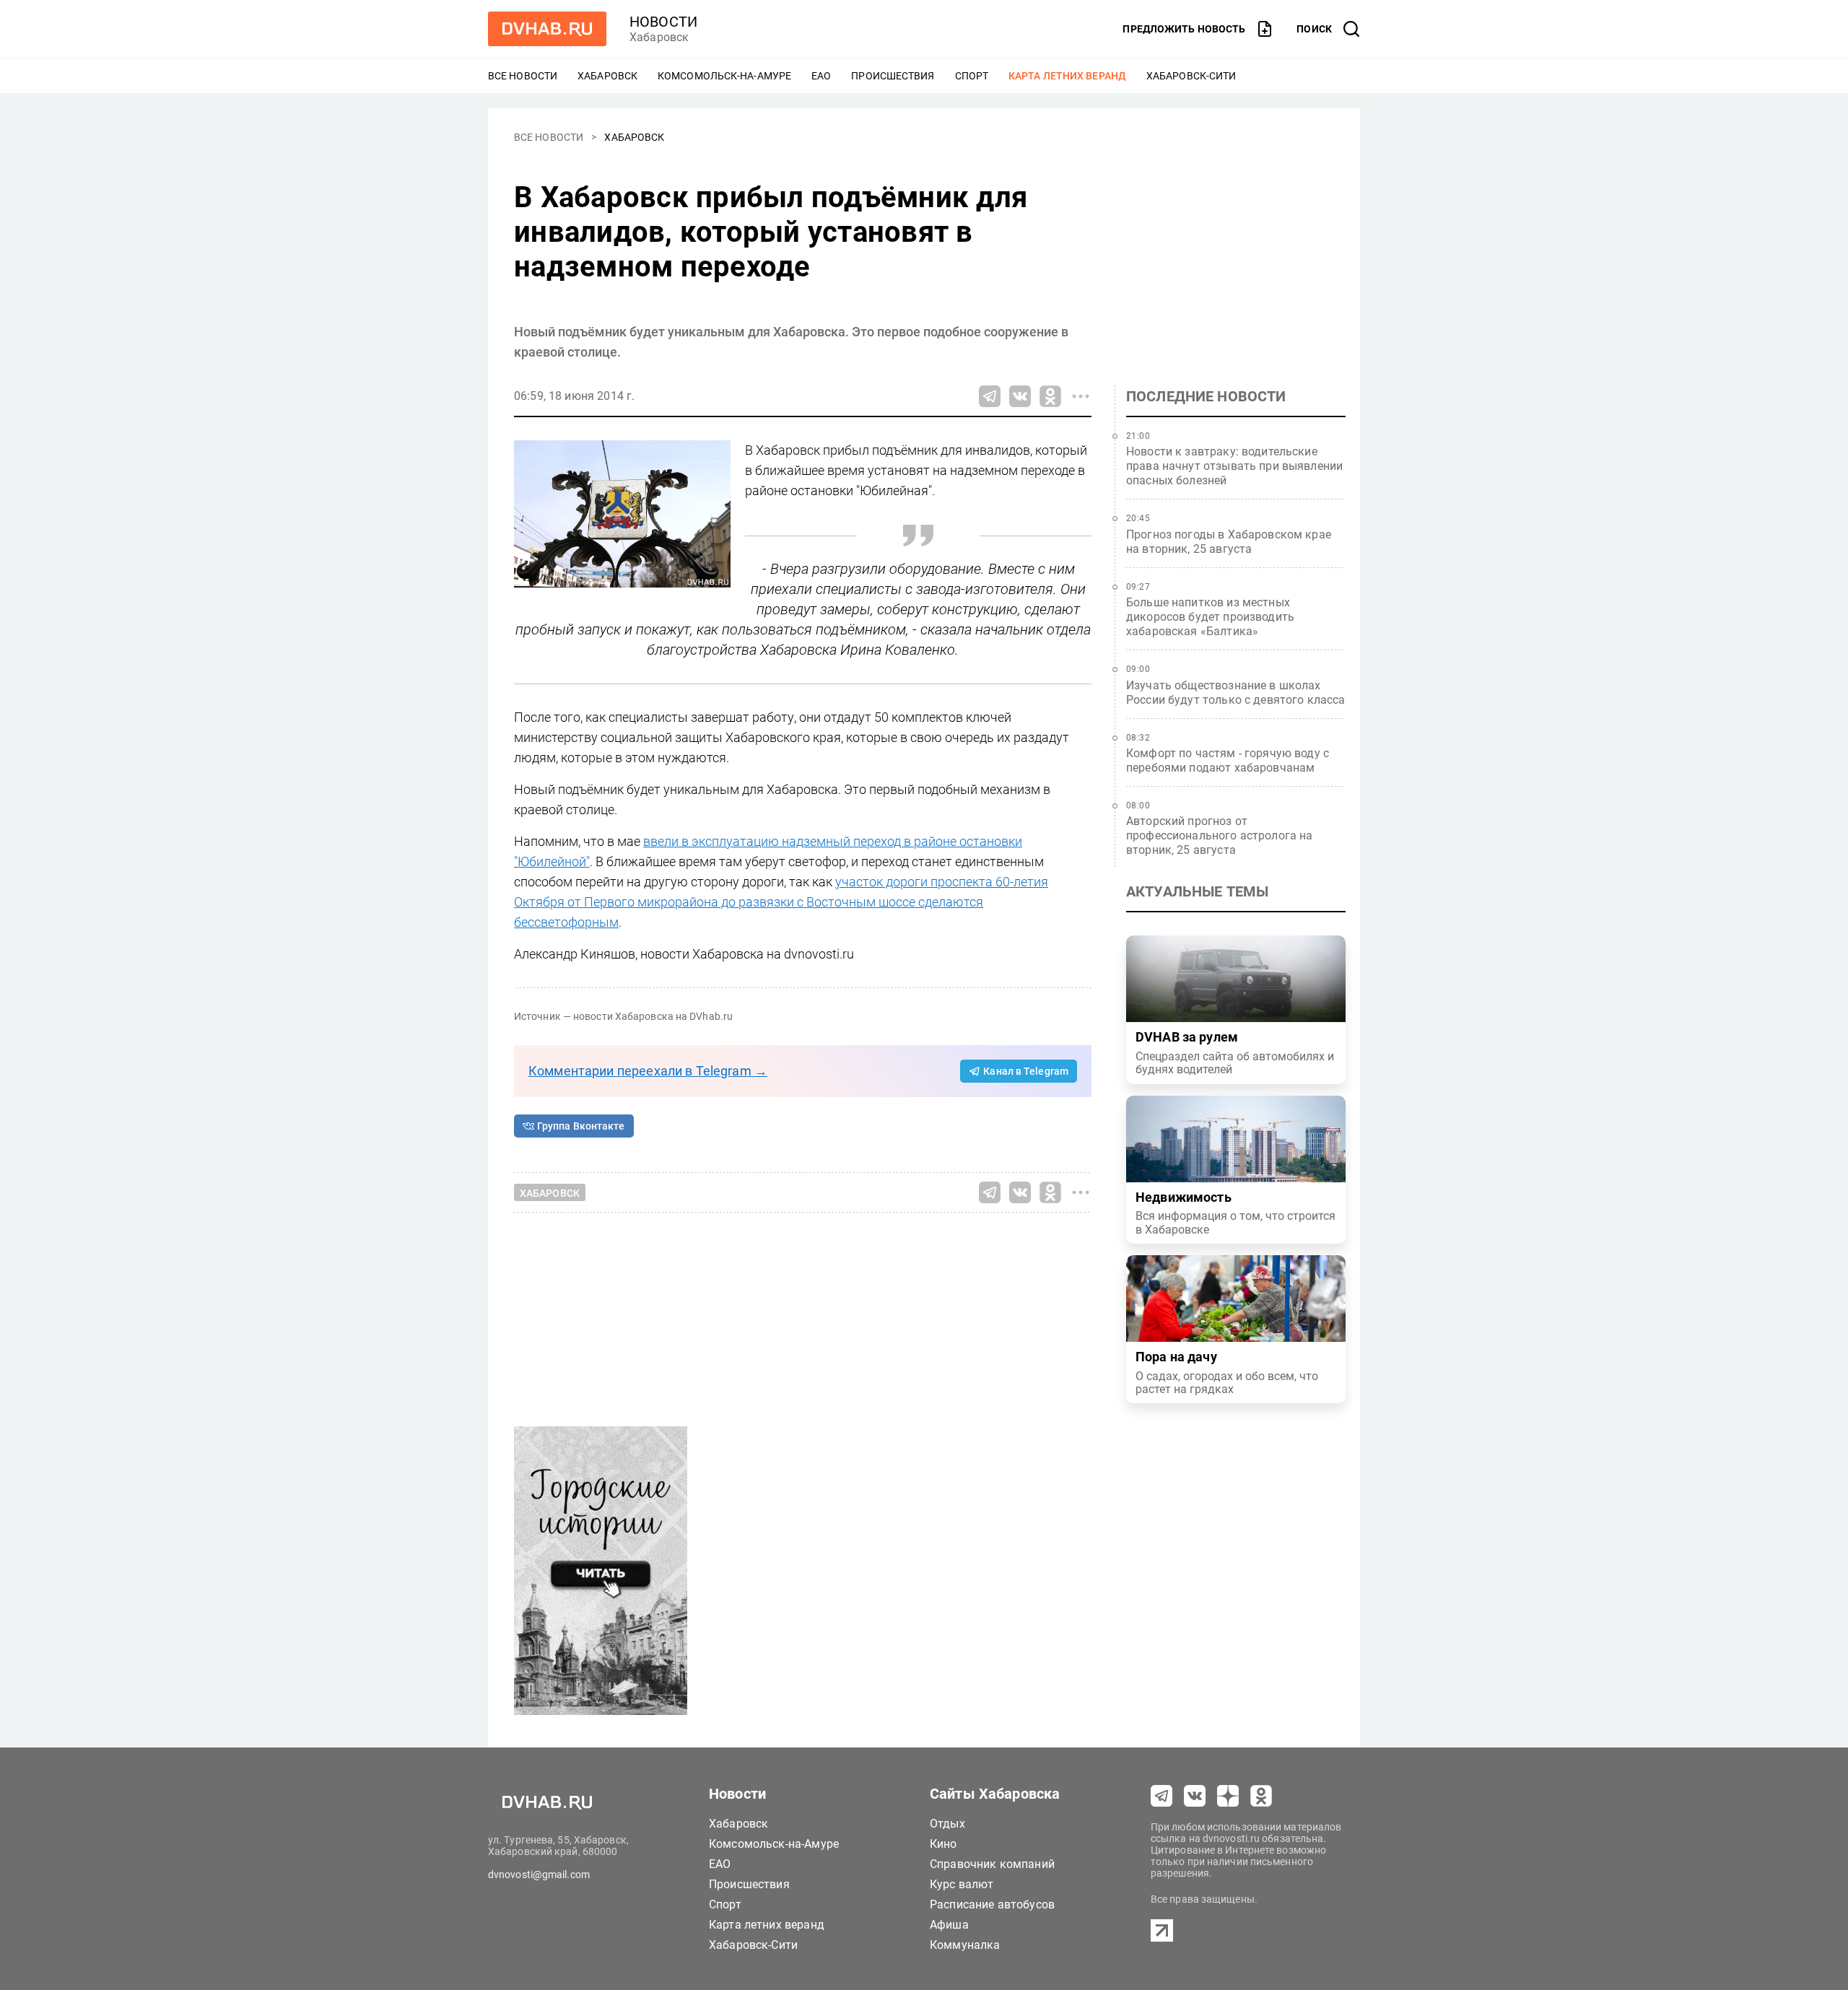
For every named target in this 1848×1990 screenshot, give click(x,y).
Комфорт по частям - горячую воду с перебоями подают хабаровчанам (1228, 760)
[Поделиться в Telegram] (990, 396)
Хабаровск (607, 76)
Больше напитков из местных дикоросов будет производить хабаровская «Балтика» (1210, 617)
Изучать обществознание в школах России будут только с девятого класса (1236, 693)
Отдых (947, 1824)
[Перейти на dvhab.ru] (547, 29)
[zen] (1228, 1796)
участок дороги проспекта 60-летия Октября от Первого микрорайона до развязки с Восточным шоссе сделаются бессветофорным (781, 902)
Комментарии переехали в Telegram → (648, 1071)
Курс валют (962, 1884)
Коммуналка (965, 1945)
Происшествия (893, 76)
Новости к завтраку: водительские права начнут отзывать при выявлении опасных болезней (1234, 466)
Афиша (949, 1925)
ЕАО (821, 76)
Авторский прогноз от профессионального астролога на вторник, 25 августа (1220, 835)
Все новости (523, 76)
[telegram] (1161, 1796)
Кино (943, 1844)
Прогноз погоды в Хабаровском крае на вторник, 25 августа (1229, 542)
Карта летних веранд (1067, 76)
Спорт (972, 76)
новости (663, 22)
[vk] (1195, 1796)
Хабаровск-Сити (1191, 76)
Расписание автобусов (992, 1904)
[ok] (1261, 1796)
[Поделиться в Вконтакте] (1020, 396)
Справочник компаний (992, 1864)
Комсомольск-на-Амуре (724, 76)
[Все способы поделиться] (1081, 396)
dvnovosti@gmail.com (539, 1875)
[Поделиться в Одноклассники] (1050, 396)
